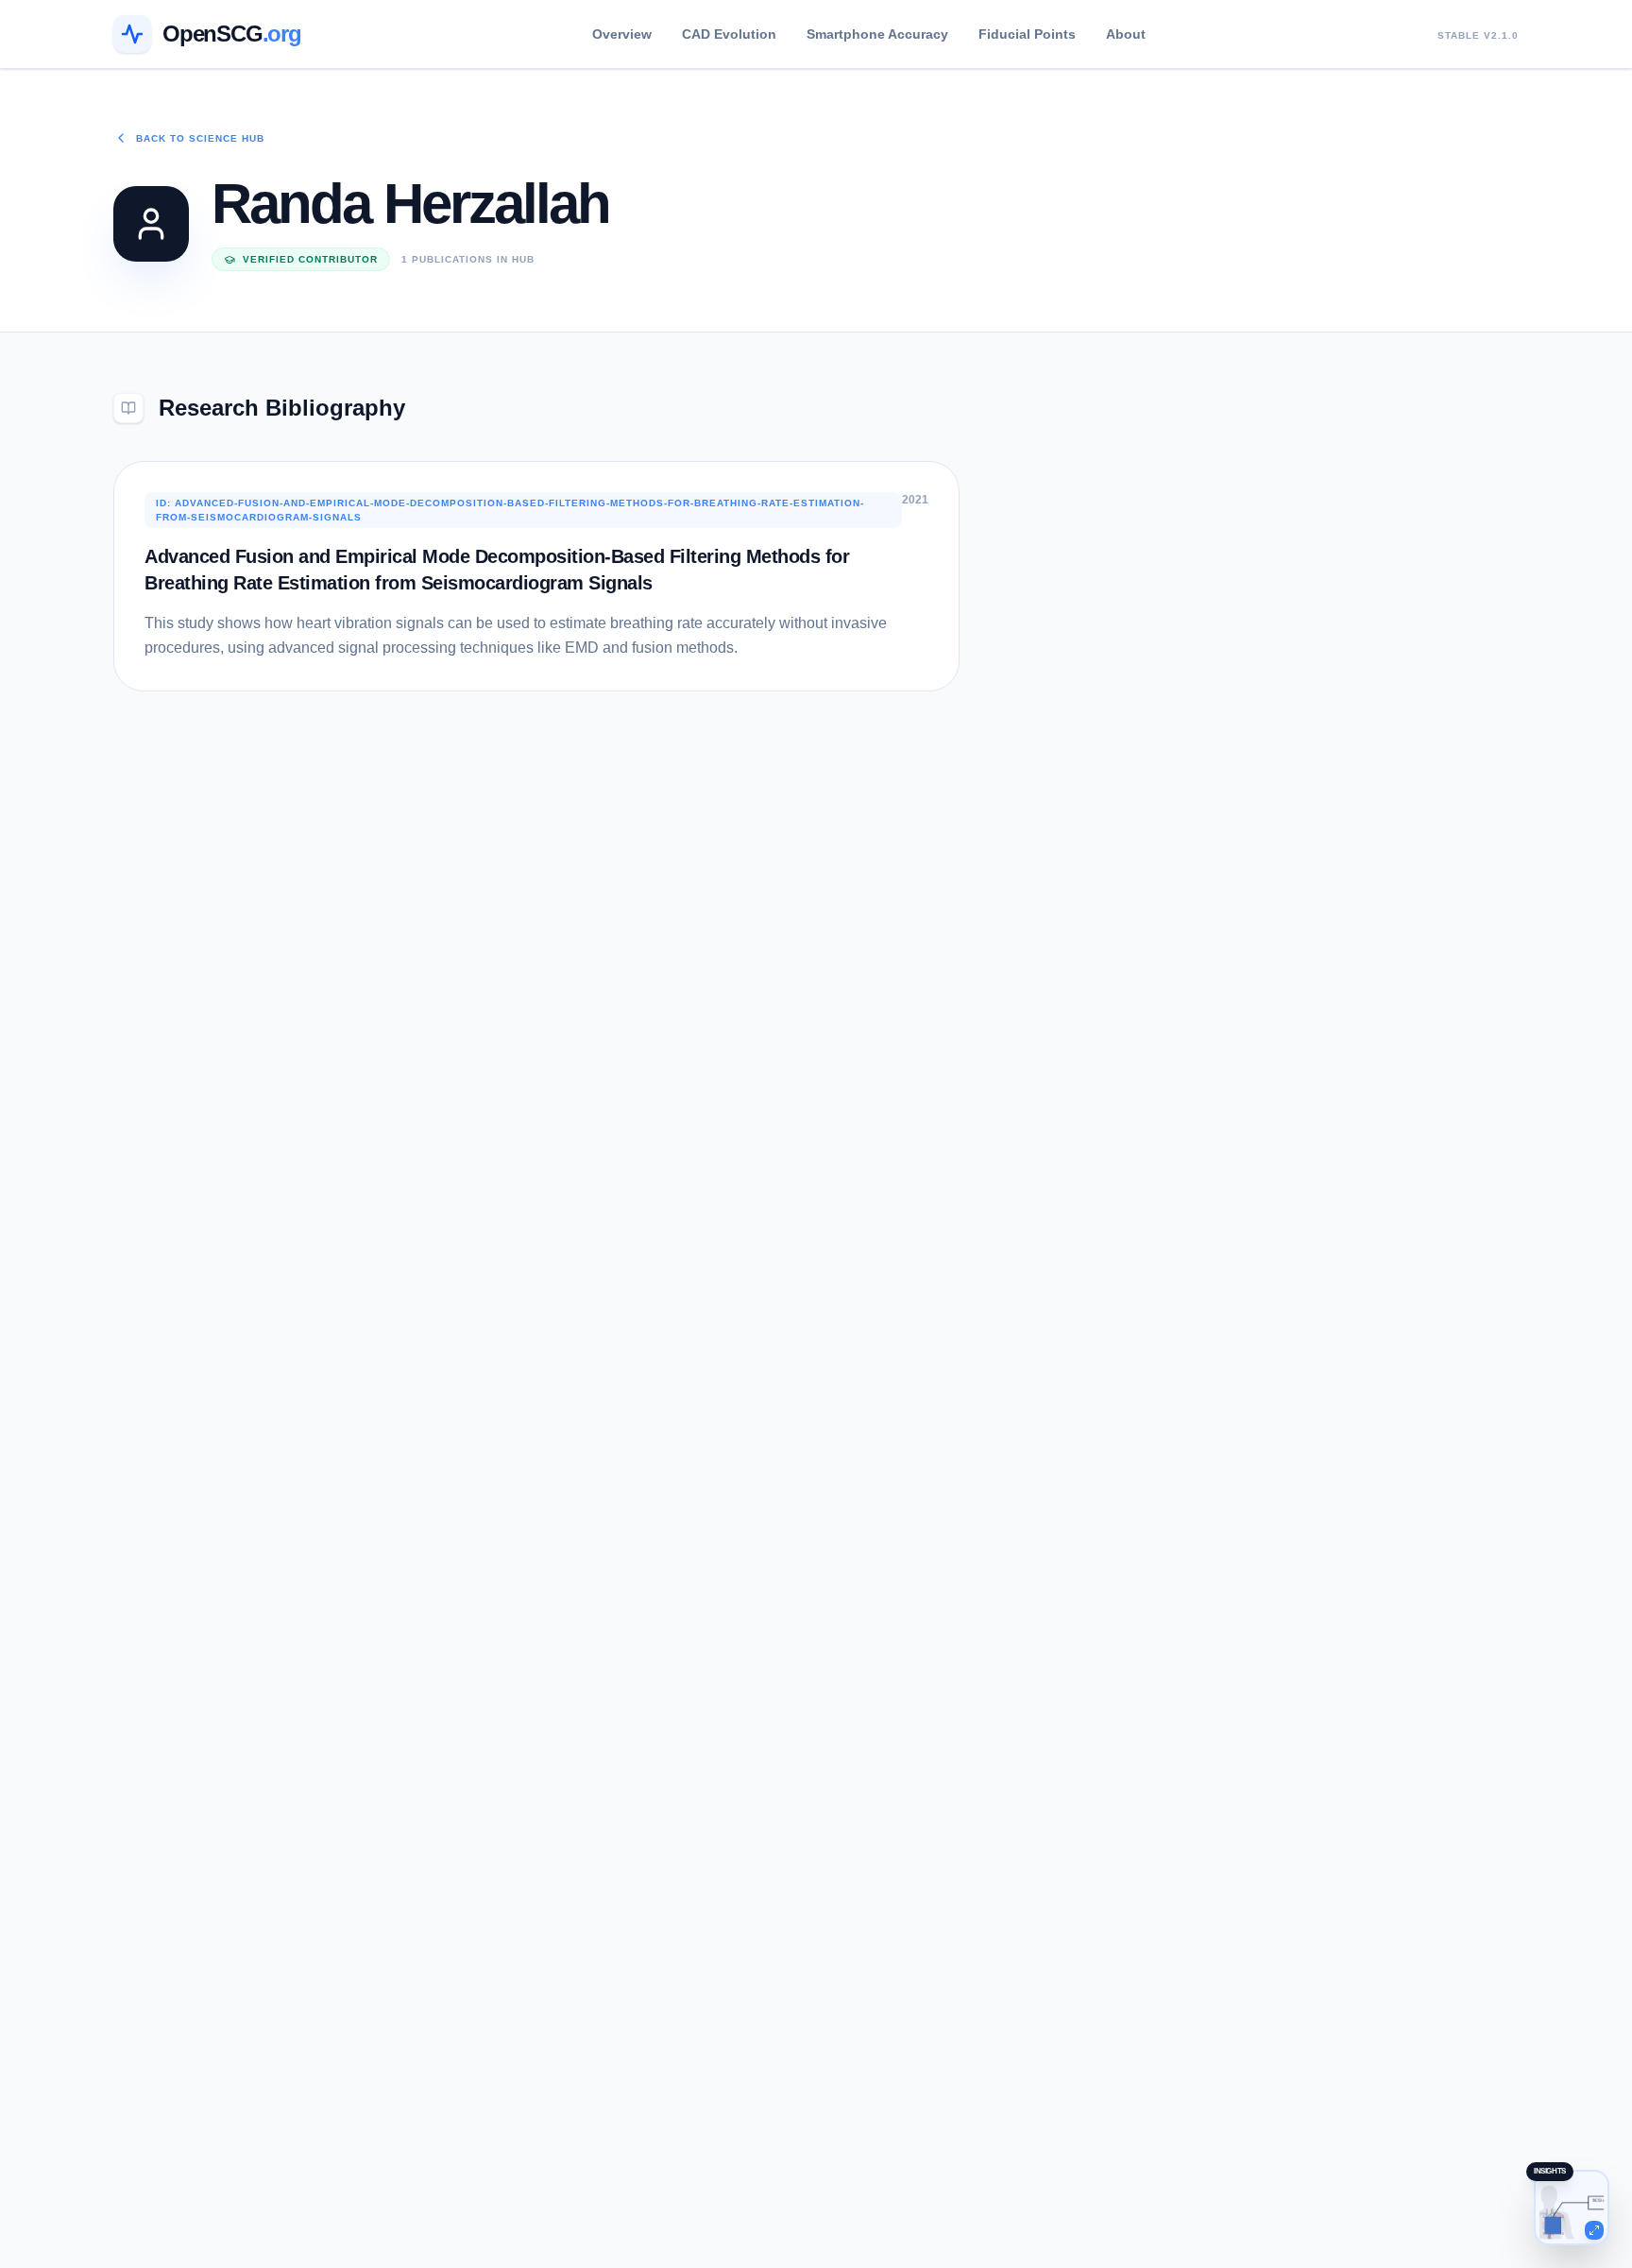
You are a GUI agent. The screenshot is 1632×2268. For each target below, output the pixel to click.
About (1126, 34)
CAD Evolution (729, 34)
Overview (622, 34)
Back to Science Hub (200, 138)
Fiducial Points (1027, 34)
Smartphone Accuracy (877, 34)
